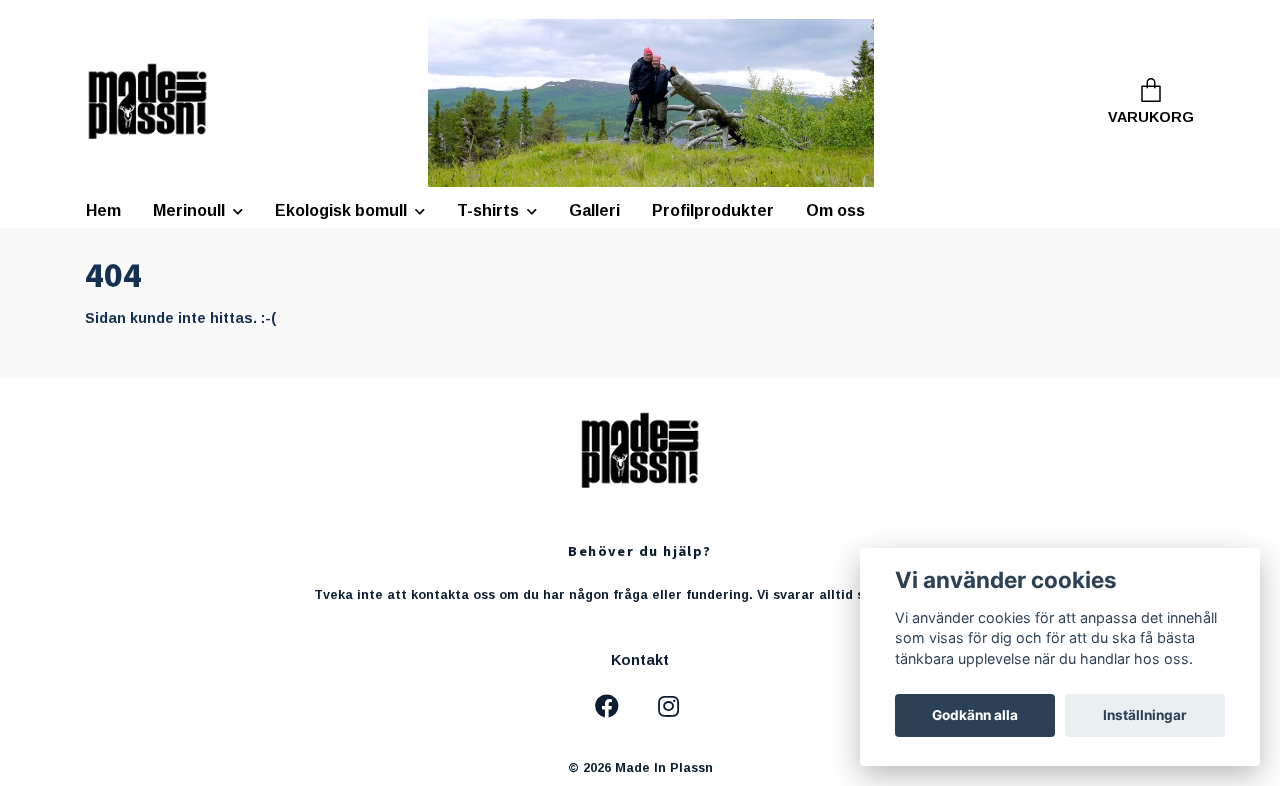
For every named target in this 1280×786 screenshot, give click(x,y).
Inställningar (1145, 715)
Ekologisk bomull (341, 210)
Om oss (835, 210)
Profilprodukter (713, 210)
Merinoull (189, 210)
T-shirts (488, 210)
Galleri (594, 210)
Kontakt (640, 660)
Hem (103, 210)
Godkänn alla (975, 715)
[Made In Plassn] (147, 103)
